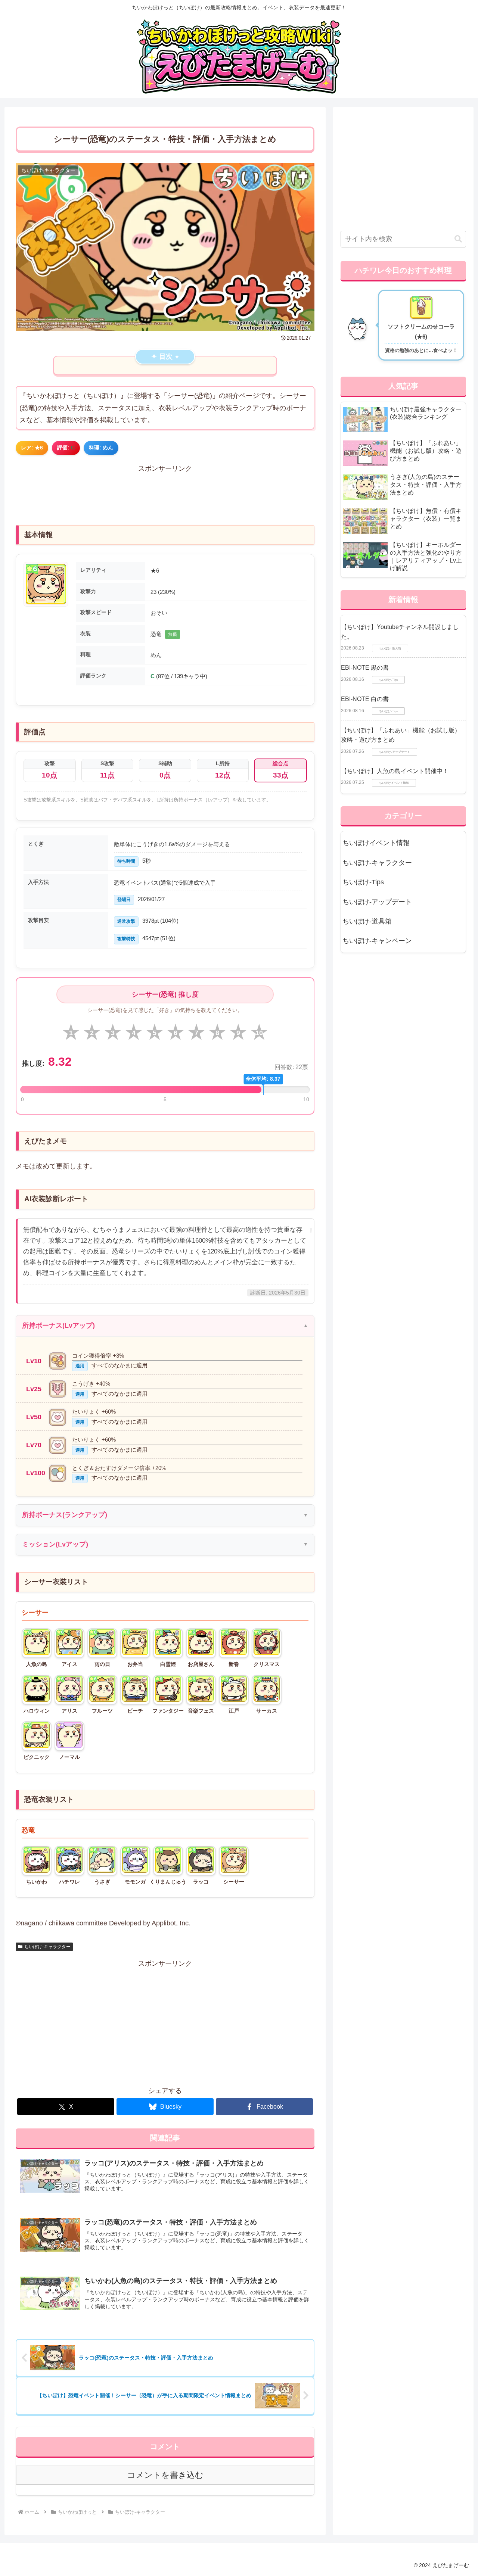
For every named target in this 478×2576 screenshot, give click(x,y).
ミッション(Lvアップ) (55, 1544)
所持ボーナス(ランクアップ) (65, 1515)
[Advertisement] (165, 492)
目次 (166, 356)
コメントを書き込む (165, 2475)
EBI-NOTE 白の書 (365, 699)
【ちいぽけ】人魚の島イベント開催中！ (395, 771)
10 (259, 1033)
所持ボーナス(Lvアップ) (58, 1326)
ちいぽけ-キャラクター (47, 1947)
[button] (458, 239)
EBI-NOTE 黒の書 (365, 668)
